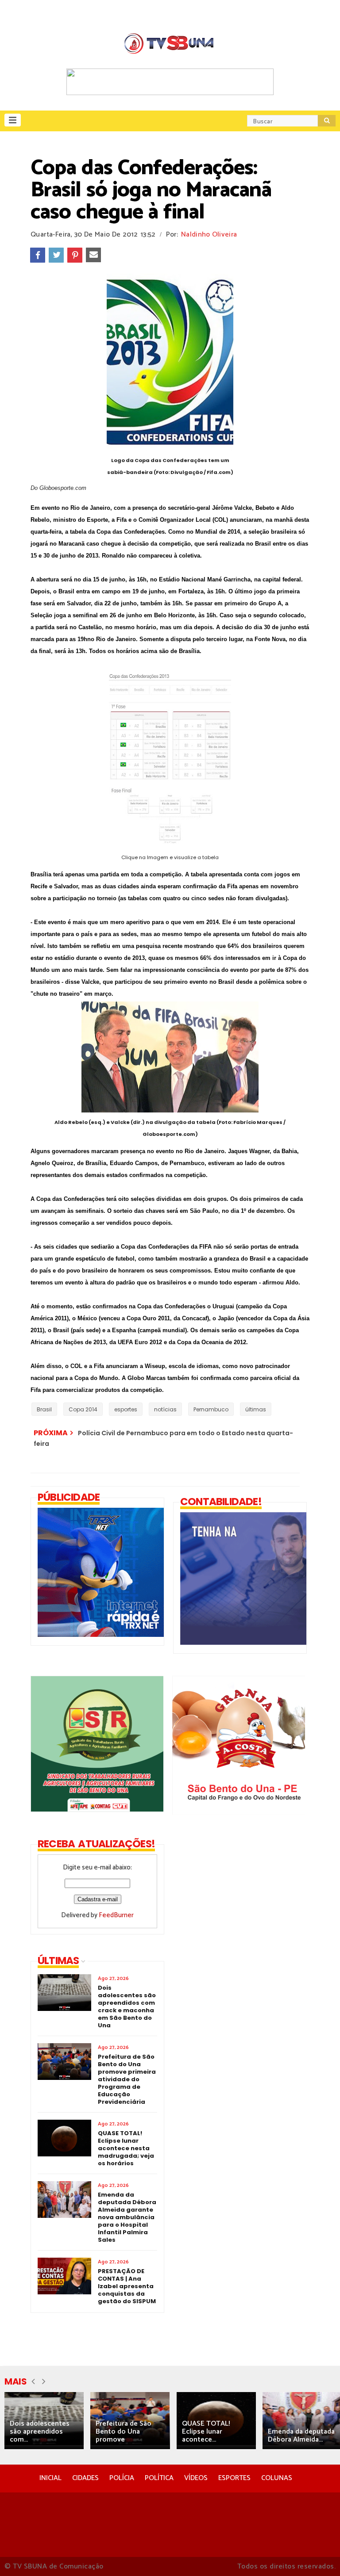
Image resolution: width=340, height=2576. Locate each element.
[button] (13, 120)
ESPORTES (234, 2478)
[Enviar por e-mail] (93, 255)
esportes (126, 1409)
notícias (165, 1409)
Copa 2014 (83, 1409)
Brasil (44, 1409)
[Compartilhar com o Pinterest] (75, 255)
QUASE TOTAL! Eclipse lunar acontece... (206, 2432)
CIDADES (85, 2478)
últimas (256, 1409)
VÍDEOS (196, 2478)
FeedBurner (116, 1915)
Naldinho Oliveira (209, 235)
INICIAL (50, 2478)
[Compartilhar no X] (56, 255)
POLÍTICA (159, 2478)
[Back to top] (318, 2555)
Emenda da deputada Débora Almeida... (301, 2436)
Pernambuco (211, 1409)
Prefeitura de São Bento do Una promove (124, 2432)
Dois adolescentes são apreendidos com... (40, 2432)
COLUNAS (277, 2478)
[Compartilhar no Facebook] (38, 255)
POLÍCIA (122, 2478)
